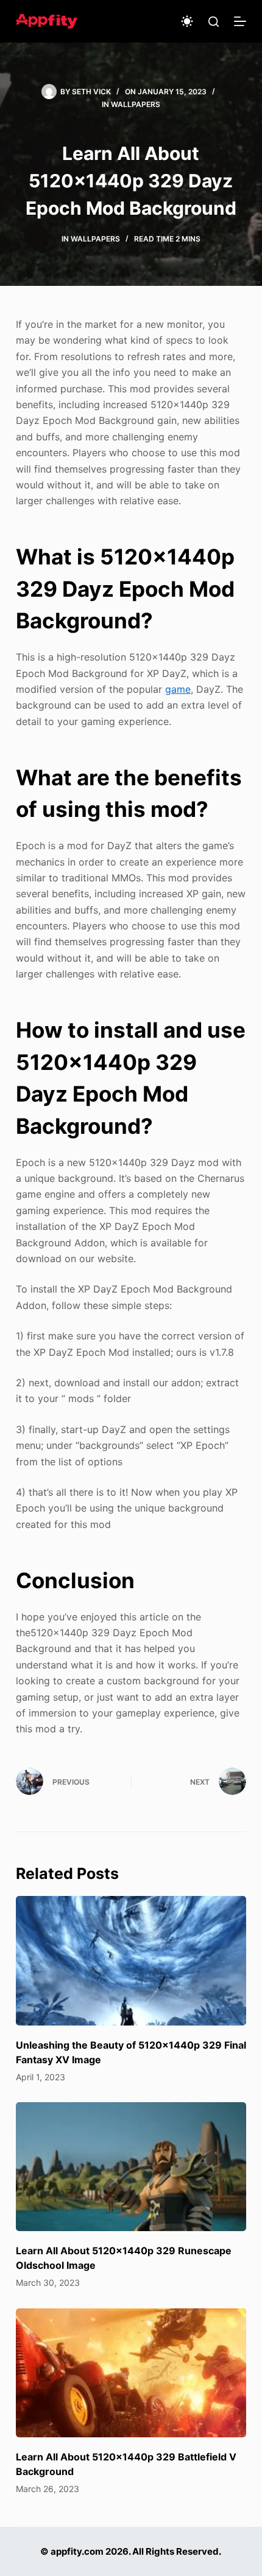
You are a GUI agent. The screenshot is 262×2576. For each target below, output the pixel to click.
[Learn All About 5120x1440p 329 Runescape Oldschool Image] (131, 2167)
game (178, 689)
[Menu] (240, 21)
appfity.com (77, 2551)
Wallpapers (136, 104)
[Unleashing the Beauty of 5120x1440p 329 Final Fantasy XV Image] (131, 1961)
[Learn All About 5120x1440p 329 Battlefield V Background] (131, 2373)
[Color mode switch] (187, 21)
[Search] (214, 22)
